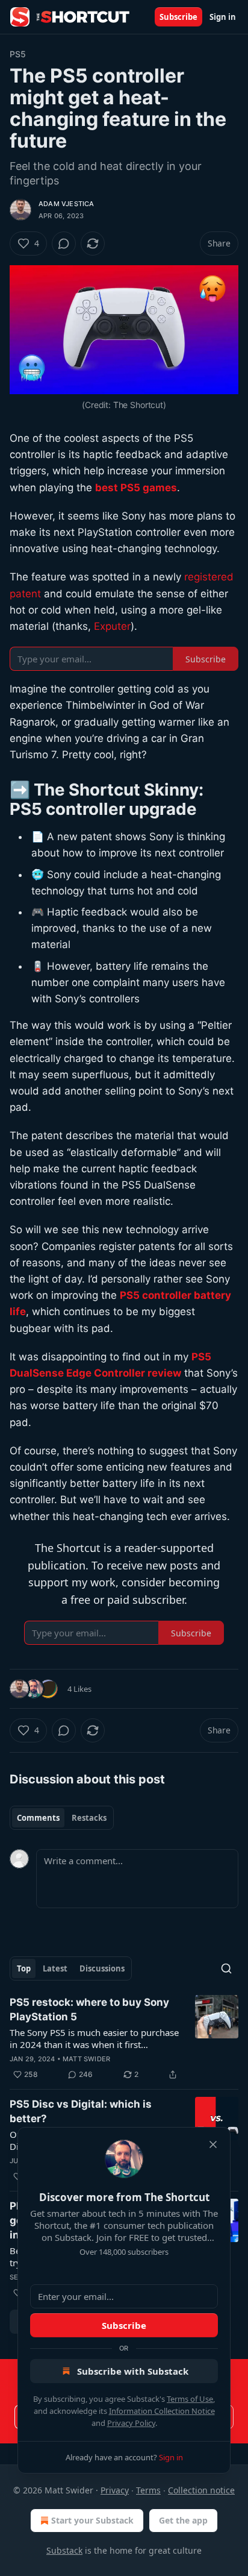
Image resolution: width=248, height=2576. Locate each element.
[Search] (226, 1968)
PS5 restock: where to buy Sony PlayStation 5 (89, 2009)
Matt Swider (86, 2059)
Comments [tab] (38, 1818)
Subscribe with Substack (133, 2371)
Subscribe (178, 17)
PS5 (18, 54)
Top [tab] (24, 1968)
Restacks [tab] (89, 1818)
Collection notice (201, 2490)
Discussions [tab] (102, 1968)
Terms (148, 2490)
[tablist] (62, 1818)
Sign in (223, 17)
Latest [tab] (55, 1968)
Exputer (112, 626)
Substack (64, 2550)
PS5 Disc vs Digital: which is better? (81, 2111)
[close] (213, 2144)
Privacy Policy (131, 2423)
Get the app (183, 2520)
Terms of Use (190, 2399)
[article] (124, 2038)
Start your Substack (92, 2520)
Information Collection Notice (162, 2411)
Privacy (115, 2490)
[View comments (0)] (64, 243)
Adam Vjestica (67, 204)
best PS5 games (136, 488)
